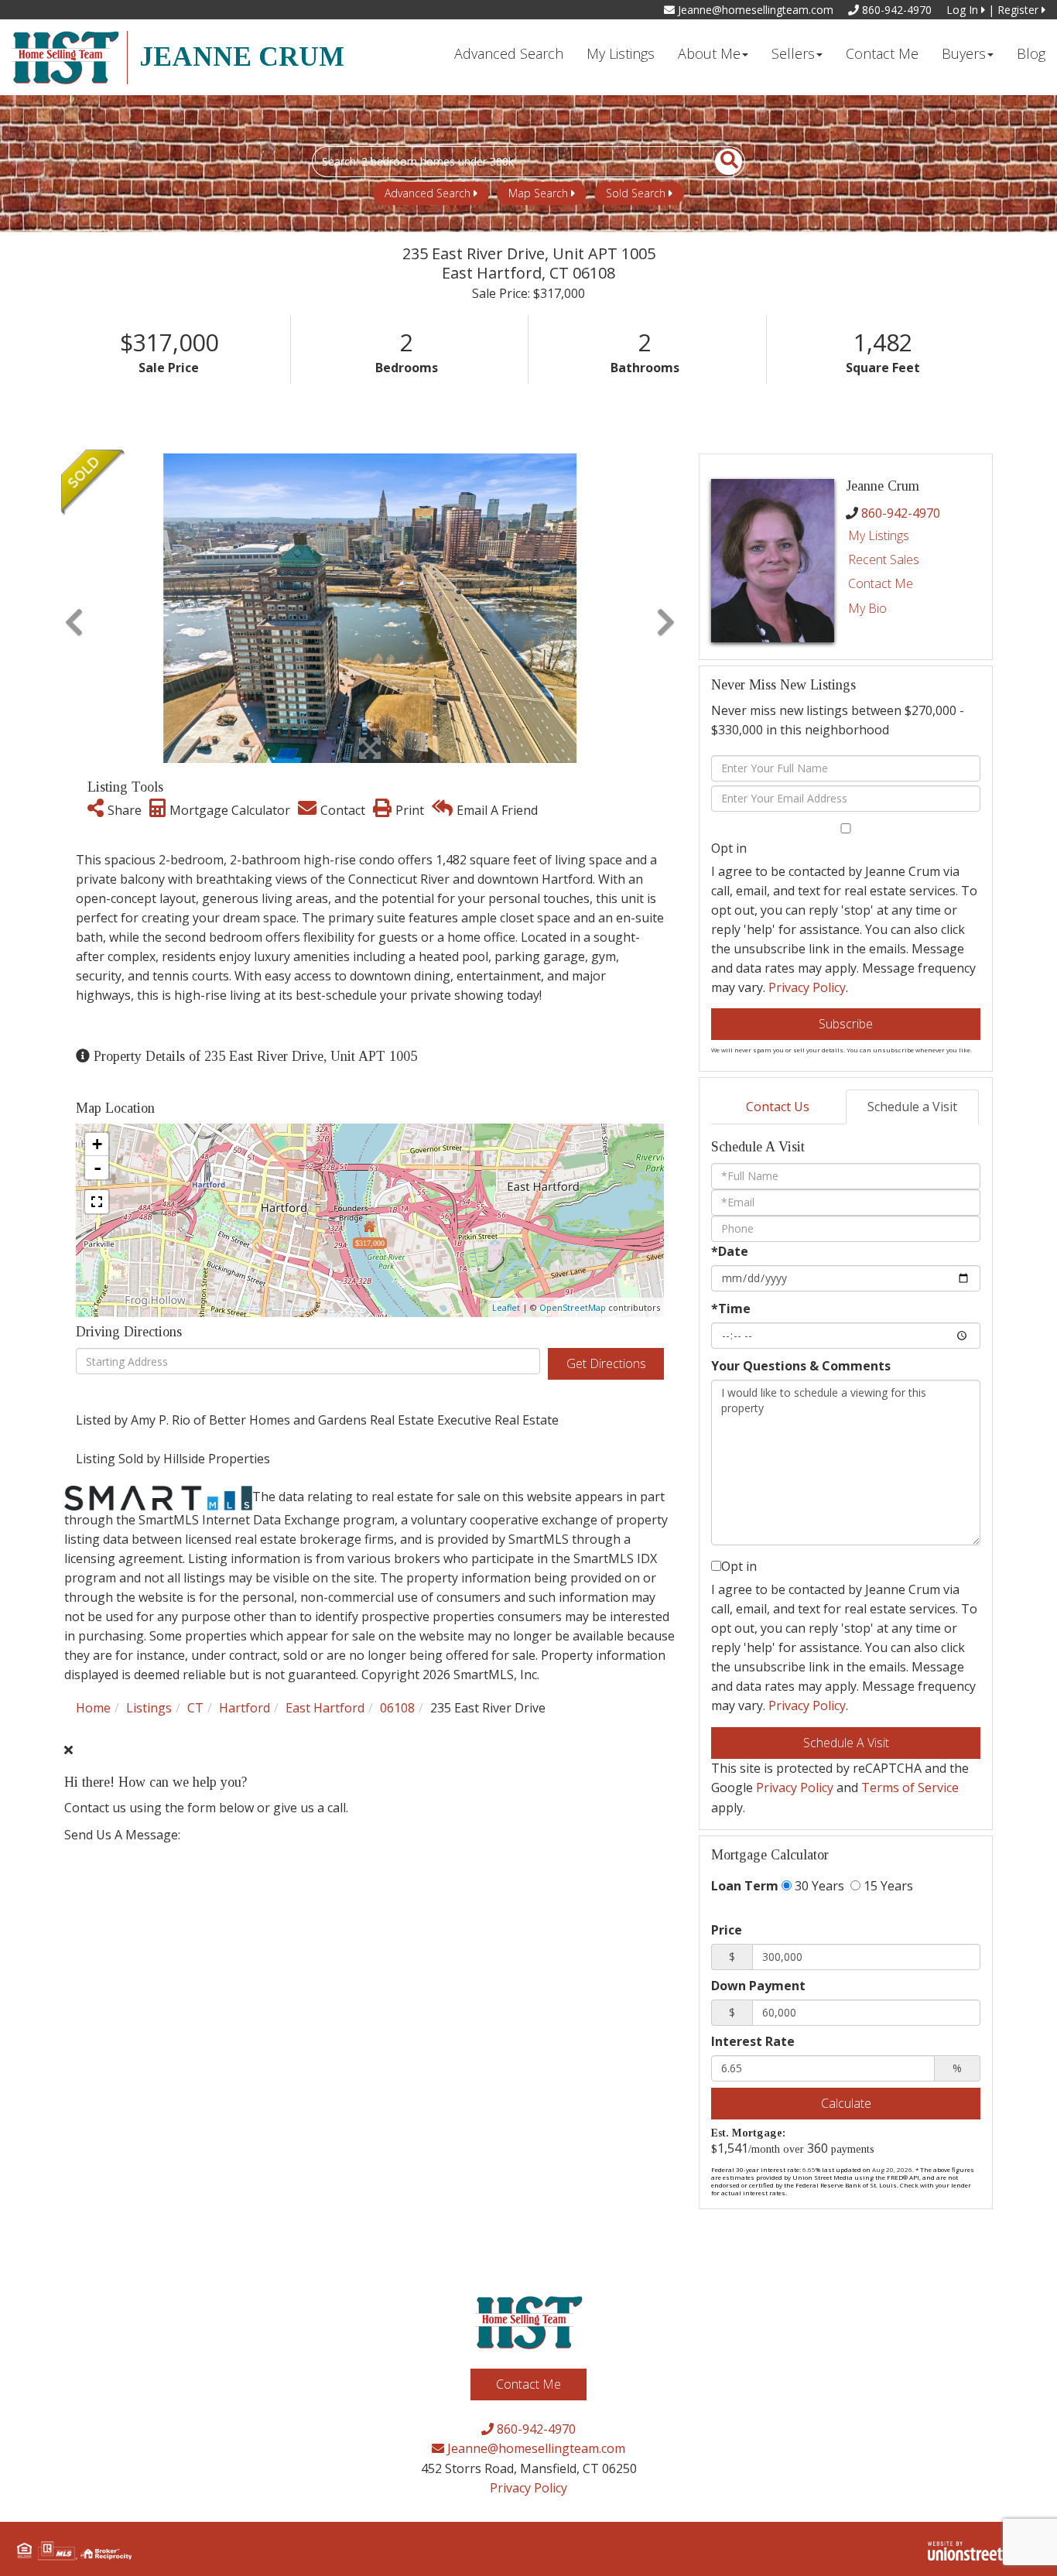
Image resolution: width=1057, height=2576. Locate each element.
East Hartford (325, 1708)
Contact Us (778, 1107)
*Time (731, 1309)
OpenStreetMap (573, 1307)
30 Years (818, 1886)
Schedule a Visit (912, 1107)
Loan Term (745, 1886)
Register (1019, 10)
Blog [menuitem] (1031, 53)
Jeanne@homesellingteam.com (754, 10)
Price (727, 1930)
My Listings (879, 535)
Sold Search (636, 193)
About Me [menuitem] (709, 53)
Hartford (245, 1708)
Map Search (538, 193)
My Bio (867, 608)
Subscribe (846, 1024)
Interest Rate (753, 2041)
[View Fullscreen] (97, 1202)
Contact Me (881, 583)
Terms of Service (910, 1787)
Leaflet (506, 1307)
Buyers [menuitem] (964, 53)
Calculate (846, 2103)
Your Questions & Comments (801, 1366)
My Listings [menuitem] (621, 53)
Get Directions (606, 1363)
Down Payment (758, 1986)
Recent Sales (884, 559)
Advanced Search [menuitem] (509, 53)
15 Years (887, 1886)
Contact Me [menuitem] (882, 53)
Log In (964, 10)
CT (195, 1708)
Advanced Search (428, 193)
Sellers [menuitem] (793, 53)
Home (93, 1708)
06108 (397, 1708)
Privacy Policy (807, 987)
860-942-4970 (895, 10)
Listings (149, 1708)
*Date (730, 1251)
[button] (720, 162)
